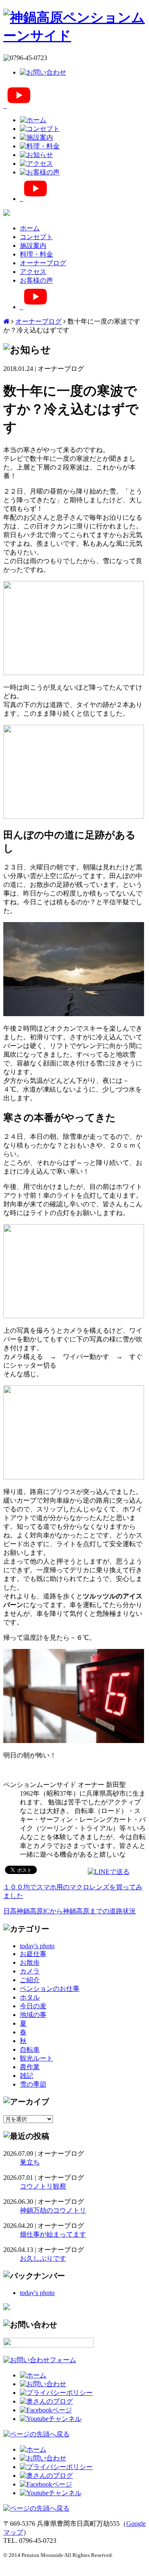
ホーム (30, 228)
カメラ (30, 1971)
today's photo (37, 1946)
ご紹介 (30, 1980)
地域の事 (33, 2015)
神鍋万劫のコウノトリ (53, 2210)
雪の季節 (33, 2084)
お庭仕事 (33, 1954)
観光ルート (36, 2058)
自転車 (30, 2049)
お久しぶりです (43, 2258)
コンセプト (36, 237)
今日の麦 (33, 2006)
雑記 (26, 2076)
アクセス (33, 272)
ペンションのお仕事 (50, 1989)
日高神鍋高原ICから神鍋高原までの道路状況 (70, 1911)
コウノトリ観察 (43, 2186)
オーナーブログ (43, 263)
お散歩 (30, 1962)
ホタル (30, 1997)
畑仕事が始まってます (53, 2234)
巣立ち (30, 2162)
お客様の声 (36, 280)
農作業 (30, 2067)
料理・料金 (36, 254)
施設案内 (33, 246)
